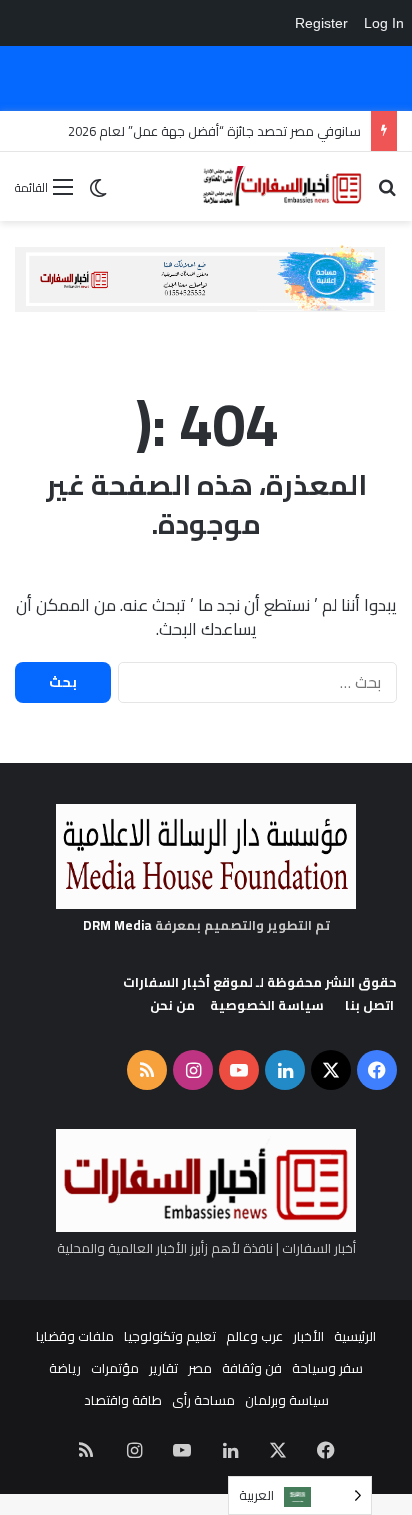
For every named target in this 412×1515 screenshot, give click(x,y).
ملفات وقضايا (75, 1336)
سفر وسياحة (327, 1368)
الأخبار (308, 1336)
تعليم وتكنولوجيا (170, 1336)
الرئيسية (355, 1336)
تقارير (163, 1368)
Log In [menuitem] (384, 23)
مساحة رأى (203, 1400)
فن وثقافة (252, 1368)
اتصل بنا (369, 1005)
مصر (200, 1368)
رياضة (65, 1368)
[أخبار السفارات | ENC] (282, 186)
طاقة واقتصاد (123, 1400)
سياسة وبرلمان (287, 1400)
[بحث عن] (387, 193)
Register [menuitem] (321, 23)
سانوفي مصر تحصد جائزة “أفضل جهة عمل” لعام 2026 (214, 131)
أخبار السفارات (166, 982)
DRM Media (117, 925)
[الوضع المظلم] (98, 194)
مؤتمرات (115, 1368)
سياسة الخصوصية (267, 1005)
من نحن (172, 1005)
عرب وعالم (254, 1336)
